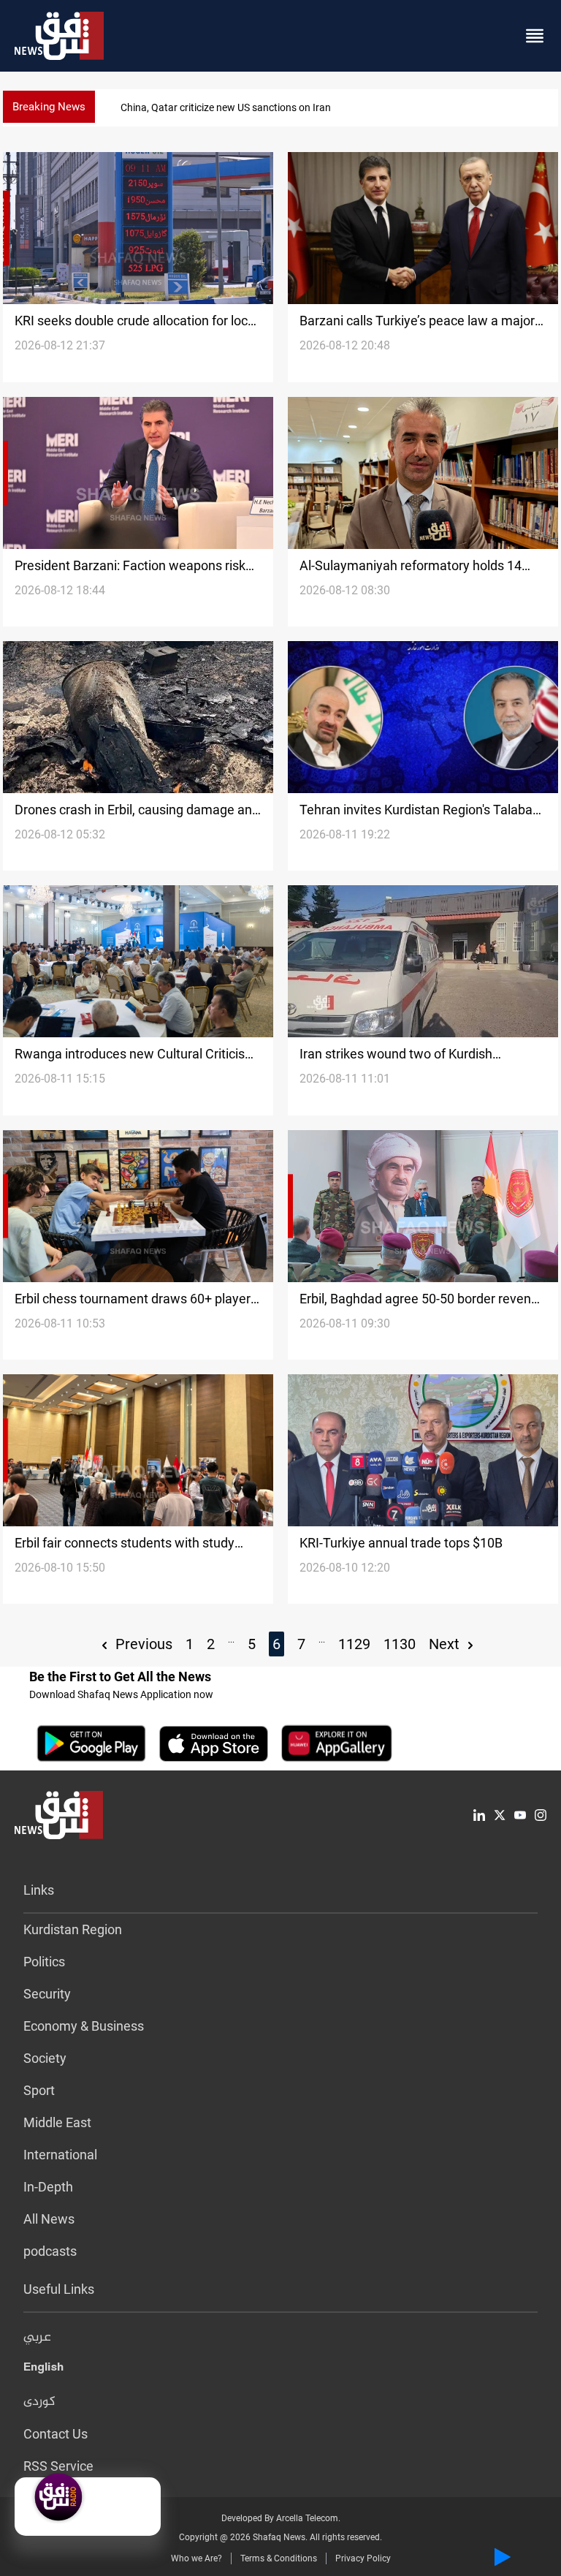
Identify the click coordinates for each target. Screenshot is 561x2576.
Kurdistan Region (73, 1929)
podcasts (50, 2251)
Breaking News (49, 107)
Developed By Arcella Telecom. (281, 2518)
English (43, 2370)
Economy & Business (84, 2026)
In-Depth (48, 2187)
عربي (37, 2338)
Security (47, 1994)
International (60, 2155)
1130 (400, 1644)
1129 (354, 1644)
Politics (44, 1962)
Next (446, 1644)
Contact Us (56, 2434)
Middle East (57, 2122)
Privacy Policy (363, 2558)
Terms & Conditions (279, 2558)
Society (45, 2058)
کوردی (39, 2402)
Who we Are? (196, 2558)
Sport (39, 2090)
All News (49, 2219)
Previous (142, 1644)
